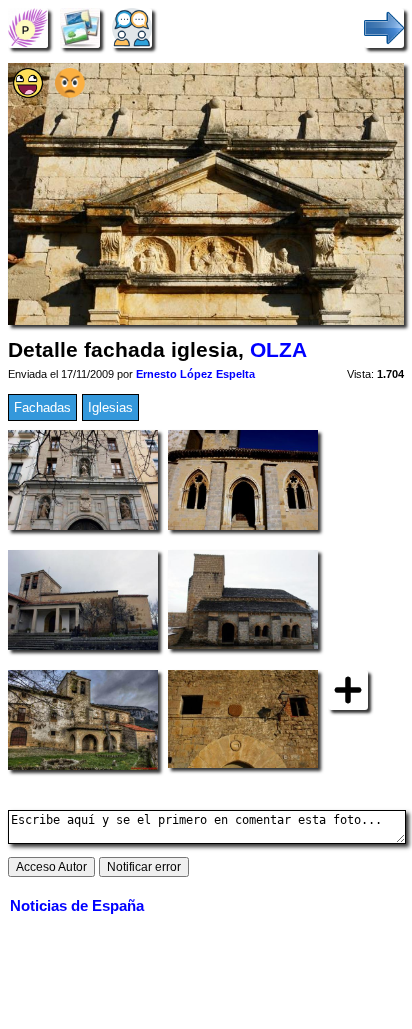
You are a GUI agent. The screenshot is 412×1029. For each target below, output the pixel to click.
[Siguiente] (384, 27)
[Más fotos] (348, 688)
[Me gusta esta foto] (28, 93)
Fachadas (42, 407)
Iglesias (110, 407)
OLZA (278, 350)
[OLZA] (28, 27)
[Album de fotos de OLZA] (80, 27)
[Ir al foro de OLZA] (132, 27)
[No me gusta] (70, 93)
